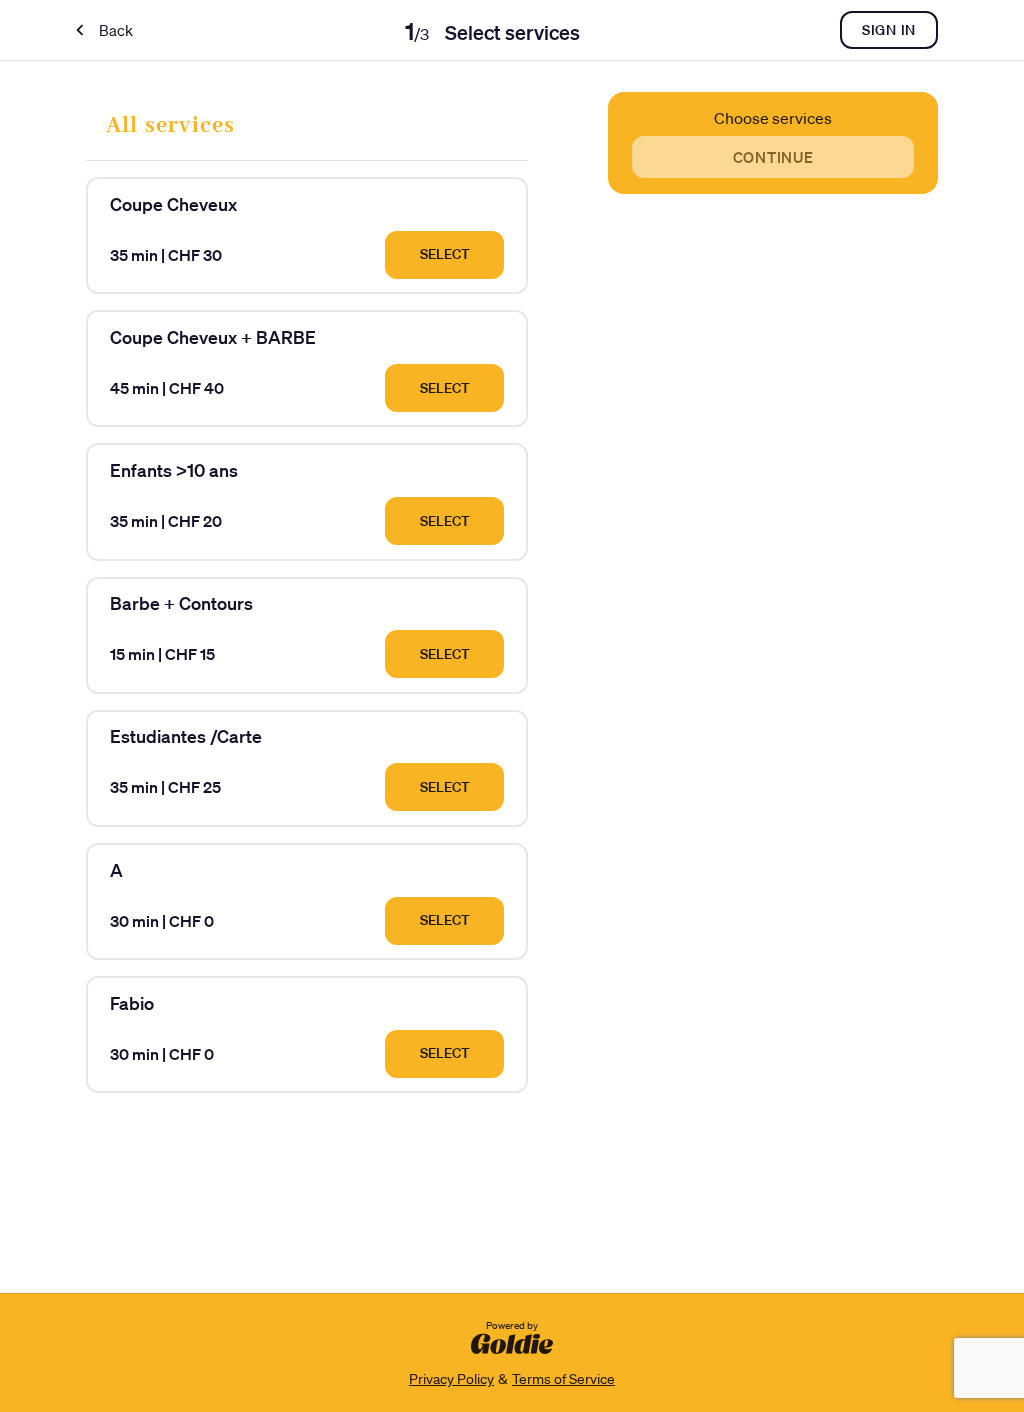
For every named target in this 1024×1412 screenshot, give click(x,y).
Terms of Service (563, 1379)
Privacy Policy (451, 1379)
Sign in (889, 30)
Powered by (512, 1325)
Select (445, 254)
